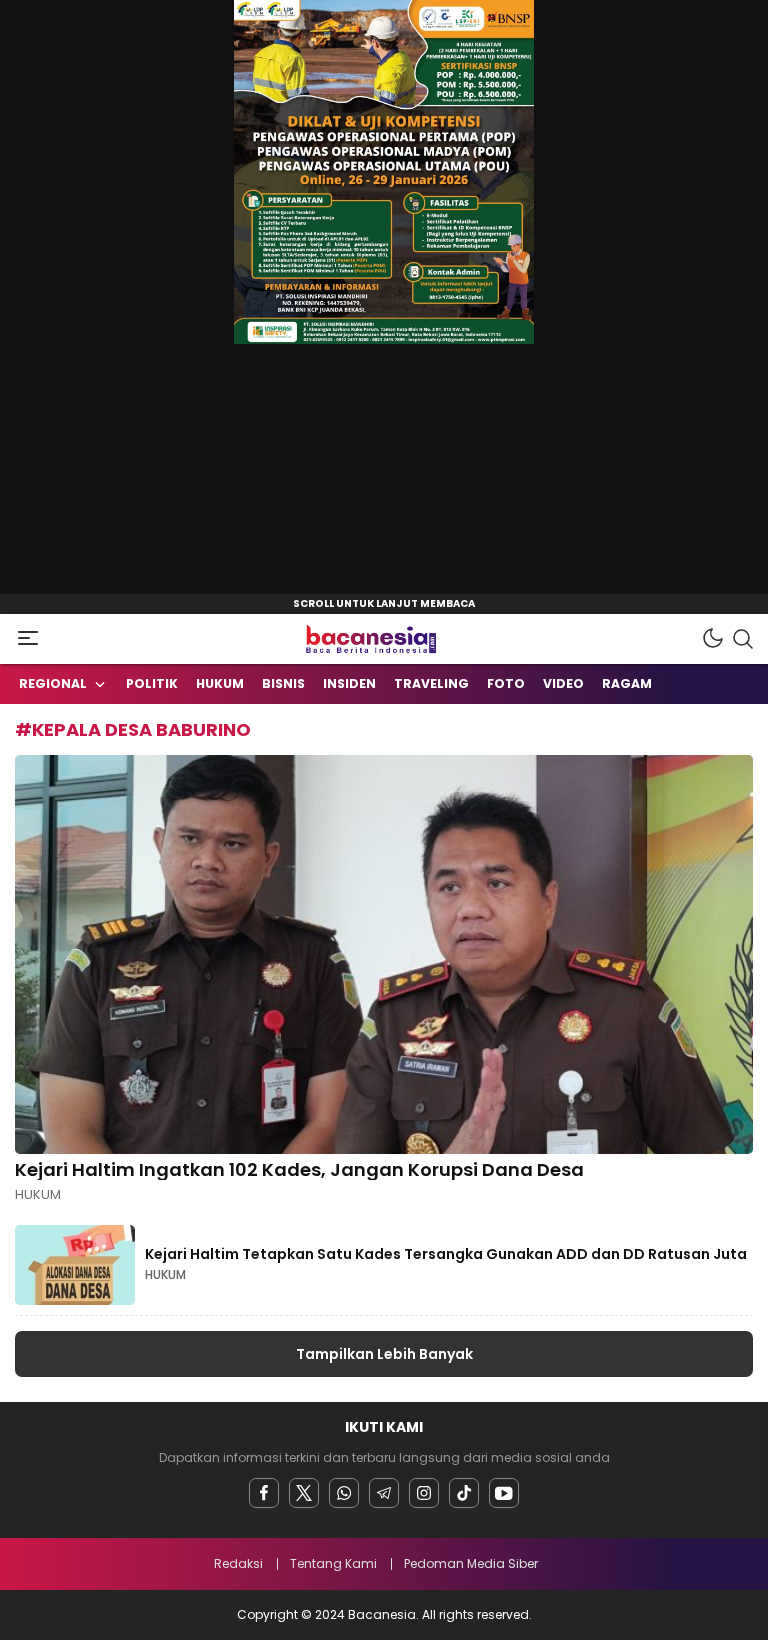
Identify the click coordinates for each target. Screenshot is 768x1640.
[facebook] (264, 1493)
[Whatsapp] (344, 1493)
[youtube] (504, 1493)
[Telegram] (384, 1493)
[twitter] (304, 1493)
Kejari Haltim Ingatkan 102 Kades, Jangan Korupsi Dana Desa (301, 1169)
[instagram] (424, 1493)
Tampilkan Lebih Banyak (384, 1354)
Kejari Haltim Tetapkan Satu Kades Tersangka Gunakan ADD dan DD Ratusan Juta (446, 1254)
